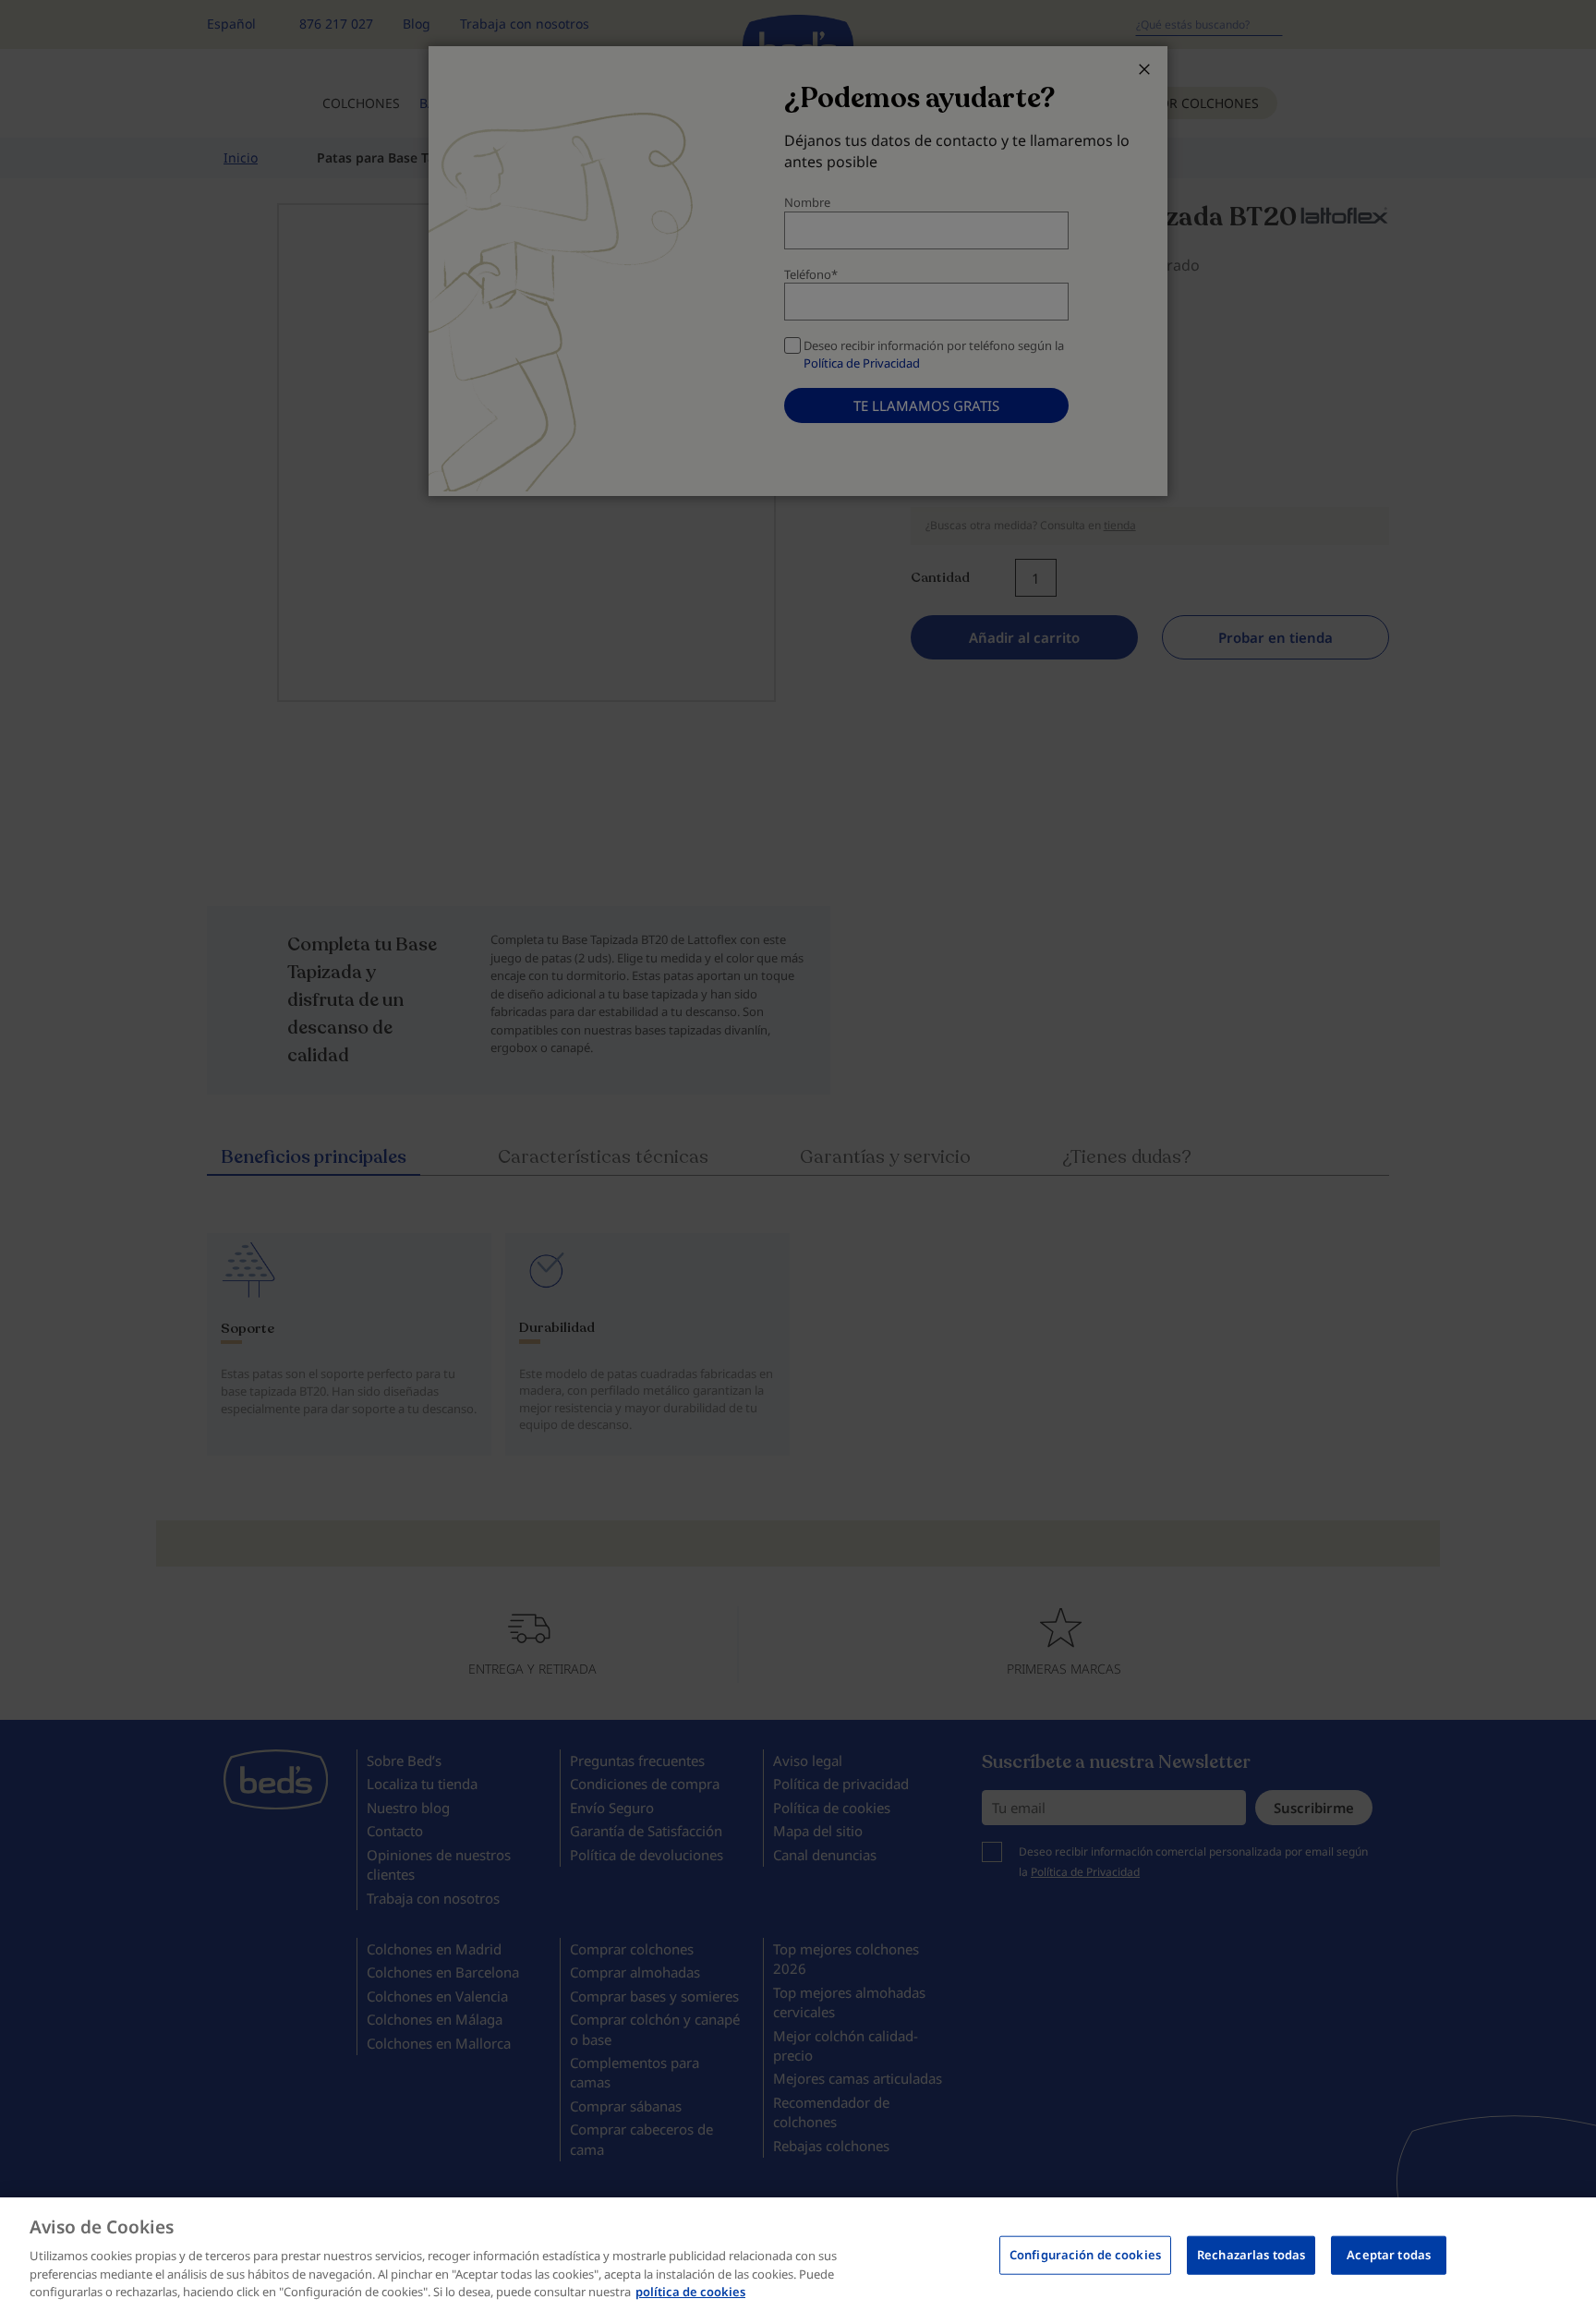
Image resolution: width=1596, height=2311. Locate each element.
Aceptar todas (1389, 2255)
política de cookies (690, 2292)
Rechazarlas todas (1251, 2255)
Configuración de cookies (1085, 2255)
